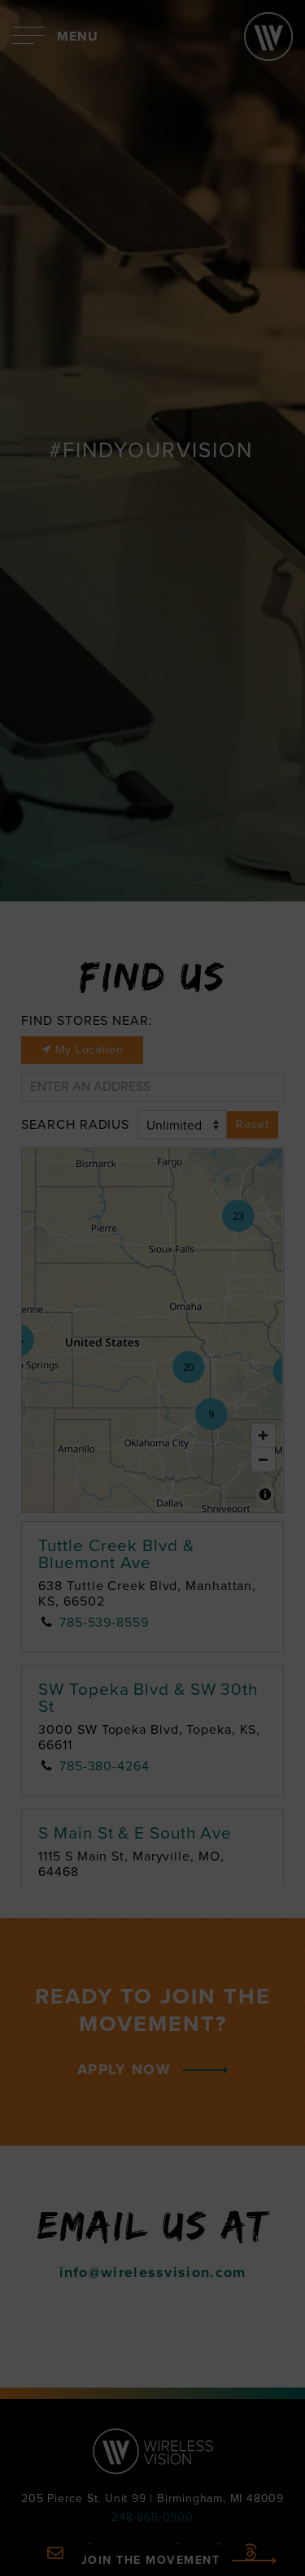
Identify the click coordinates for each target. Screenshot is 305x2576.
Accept (152, 2448)
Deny (153, 2493)
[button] (281, 2241)
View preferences (152, 2538)
